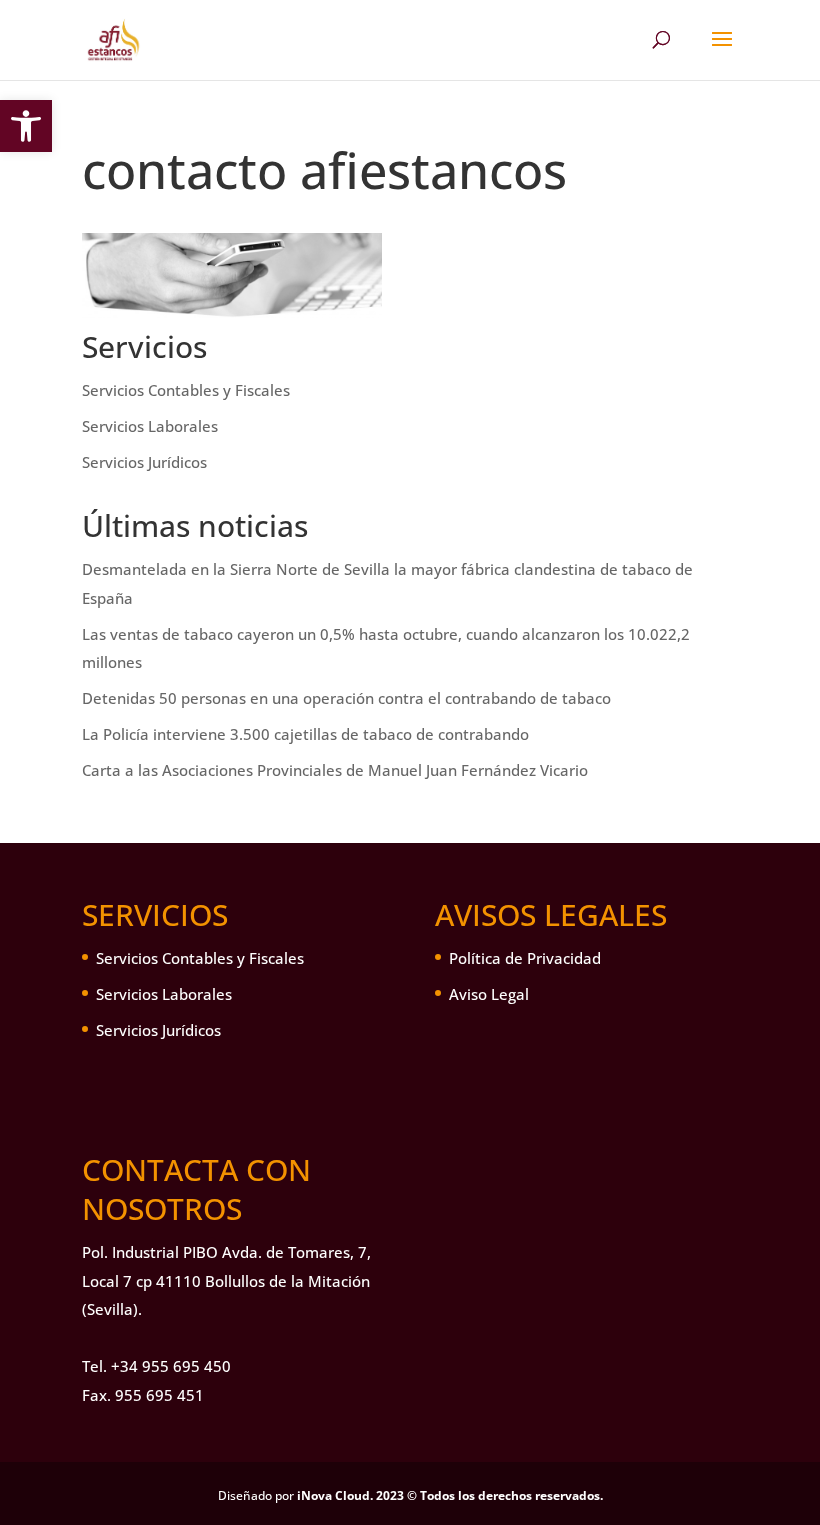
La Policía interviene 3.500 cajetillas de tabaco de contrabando (305, 734)
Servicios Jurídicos (144, 462)
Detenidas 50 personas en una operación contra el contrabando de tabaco (346, 698)
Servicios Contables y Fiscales (186, 390)
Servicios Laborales (150, 426)
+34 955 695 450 (171, 1366)
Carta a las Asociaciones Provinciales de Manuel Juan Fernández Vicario (335, 770)
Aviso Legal (489, 994)
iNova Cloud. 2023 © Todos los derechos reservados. (450, 1495)
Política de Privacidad (525, 958)
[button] (26, 126)
